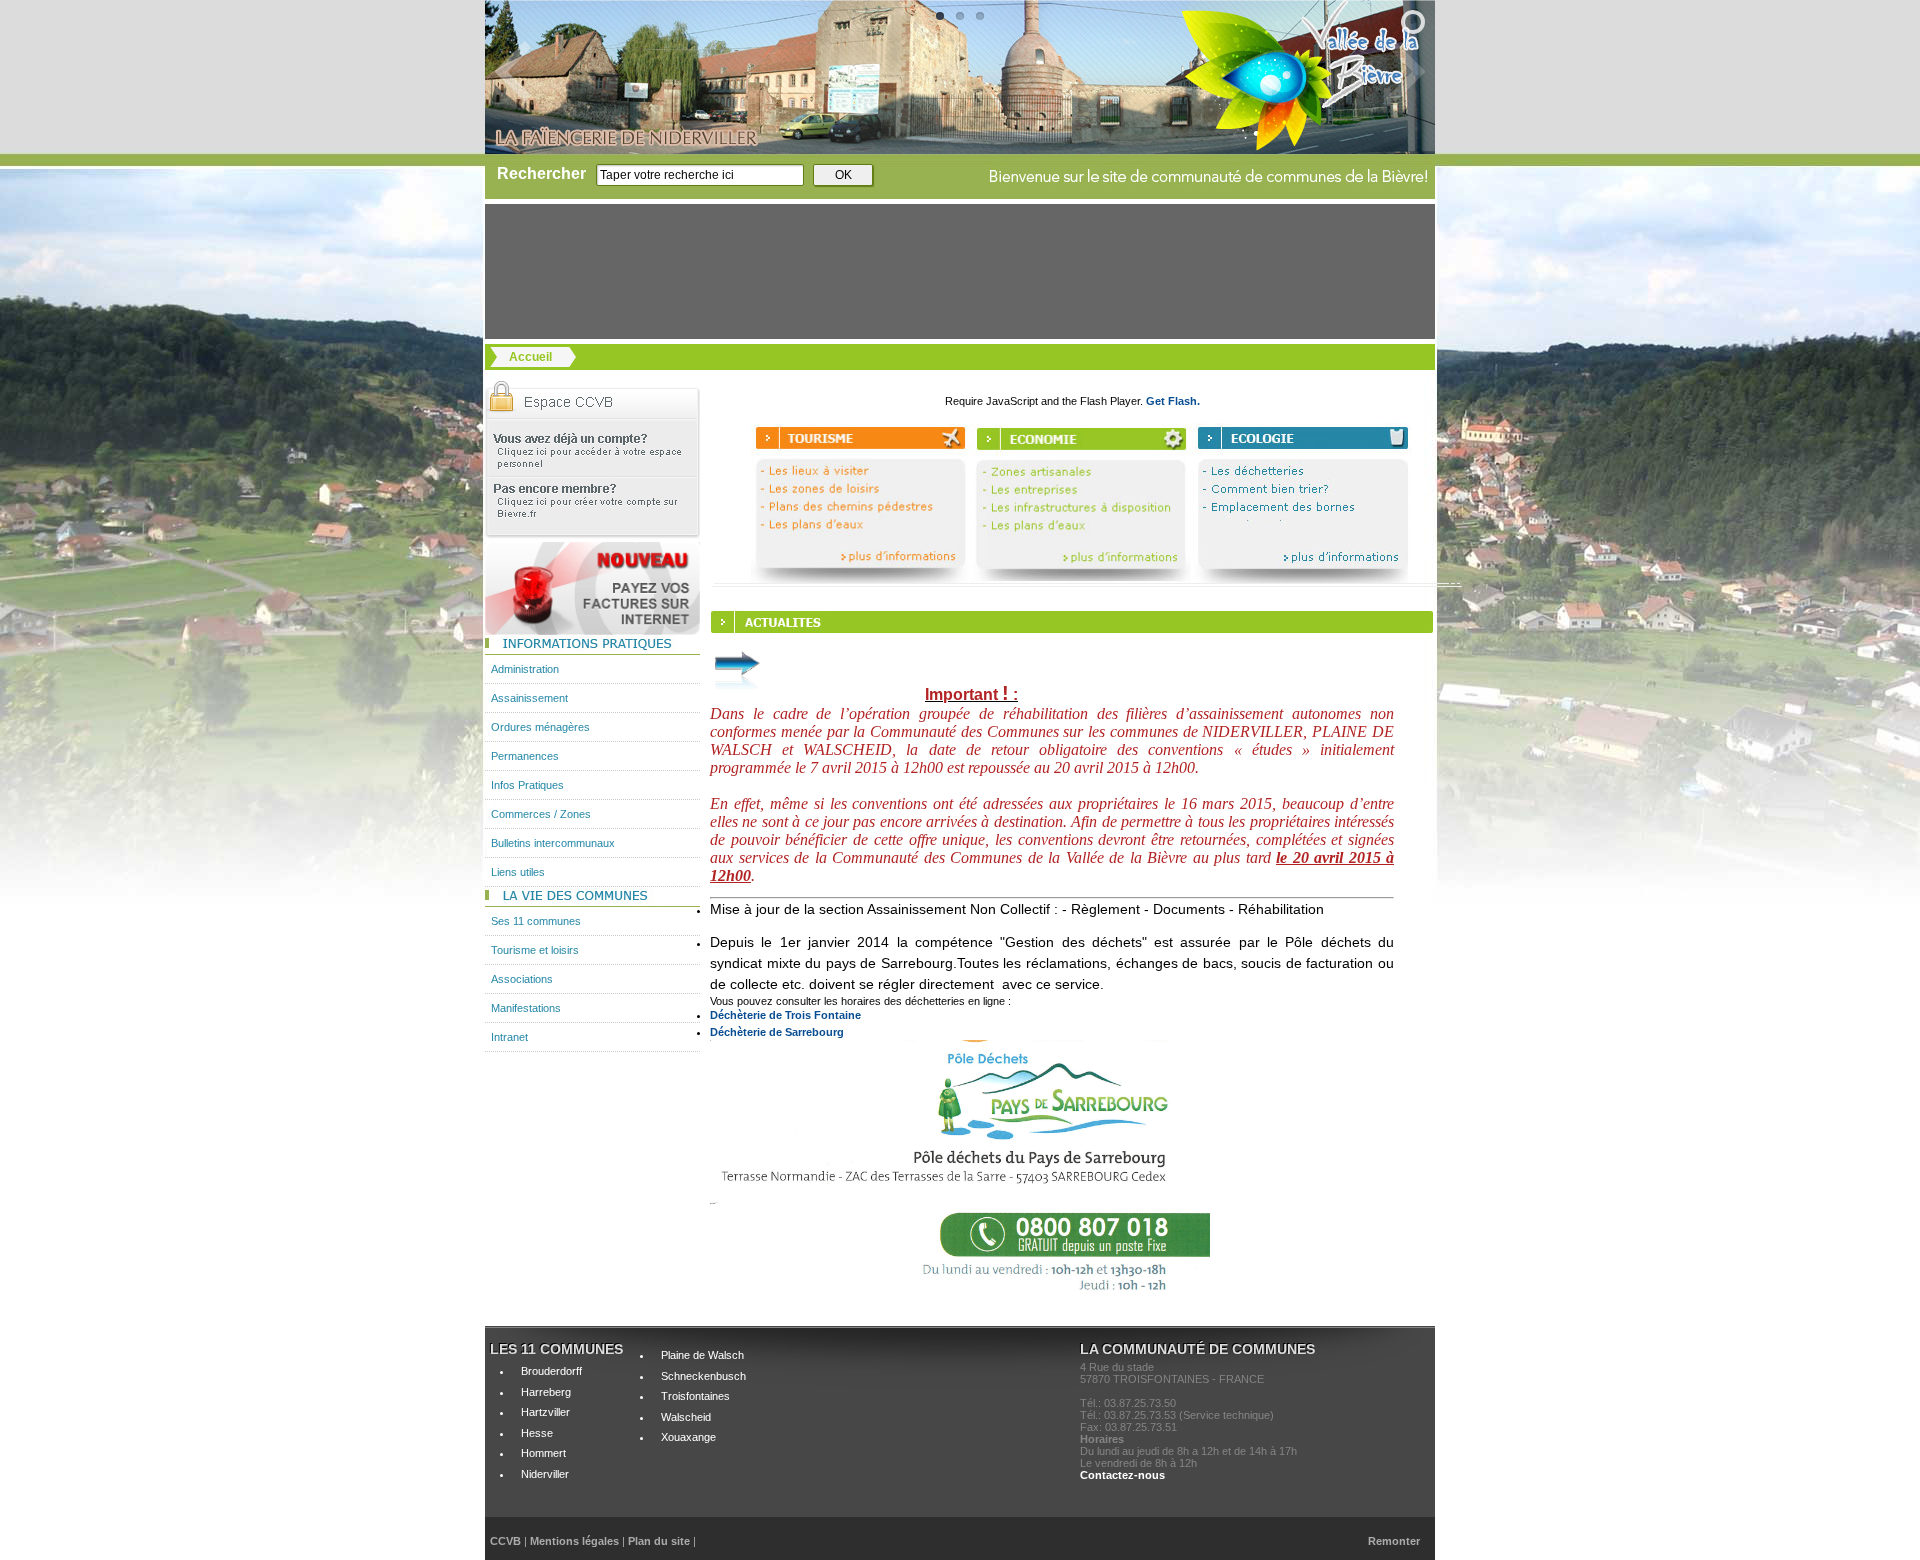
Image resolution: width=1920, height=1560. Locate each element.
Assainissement (529, 698)
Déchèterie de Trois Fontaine (785, 1015)
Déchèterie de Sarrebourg (777, 1032)
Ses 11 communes (536, 921)
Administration (525, 669)
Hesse (537, 1433)
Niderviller (545, 1474)
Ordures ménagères (540, 727)
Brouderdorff (551, 1371)
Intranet (509, 1037)
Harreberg (546, 1392)
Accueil (530, 357)
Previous (542, 71)
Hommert (543, 1453)
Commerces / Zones (541, 814)
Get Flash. (1173, 401)
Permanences (525, 756)
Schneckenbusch (703, 1376)
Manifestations (526, 1008)
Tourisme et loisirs (535, 950)
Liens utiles (518, 872)
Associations (522, 979)
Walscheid (686, 1417)
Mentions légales (576, 1541)
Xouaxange (688, 1437)
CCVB (505, 1541)
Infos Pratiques (527, 785)
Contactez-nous (1122, 1475)
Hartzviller (545, 1412)
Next (1377, 71)
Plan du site (659, 1541)
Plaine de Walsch (702, 1355)
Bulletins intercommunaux (553, 843)
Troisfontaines (695, 1396)
